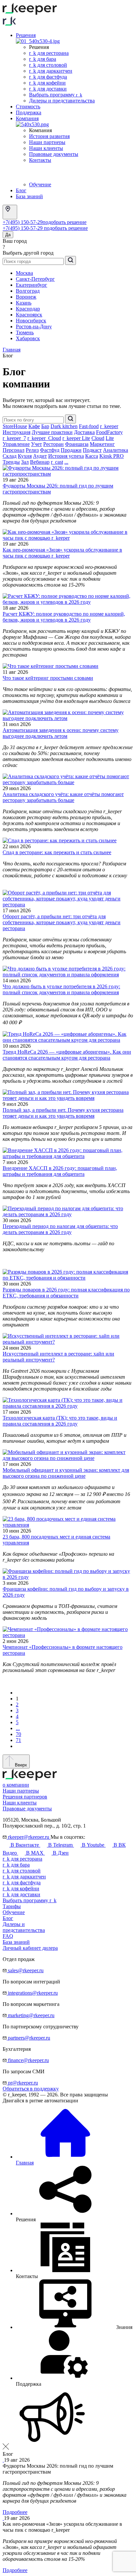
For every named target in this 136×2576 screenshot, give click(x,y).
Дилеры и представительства (62, 101)
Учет (36, 444)
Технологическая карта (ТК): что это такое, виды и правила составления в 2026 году (60, 1421)
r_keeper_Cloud (44, 438)
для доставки (21, 1894)
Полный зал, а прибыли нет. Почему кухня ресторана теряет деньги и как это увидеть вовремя (63, 1113)
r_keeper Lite (76, 438)
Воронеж (26, 297)
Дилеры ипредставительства (24, 1927)
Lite (110, 438)
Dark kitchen (64, 426)
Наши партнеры (47, 142)
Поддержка (29, 112)
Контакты (40, 160)
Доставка (84, 432)
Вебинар (40, 462)
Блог (21, 190)
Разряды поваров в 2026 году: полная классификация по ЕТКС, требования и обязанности (66, 1293)
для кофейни (21, 1888)
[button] (74, 2327)
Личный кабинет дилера (30, 1948)
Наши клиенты (46, 148)
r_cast (57, 462)
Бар (45, 426)
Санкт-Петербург (35, 279)
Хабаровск (28, 338)
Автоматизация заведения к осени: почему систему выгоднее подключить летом (61, 733)
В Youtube (93, 1845)
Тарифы (12, 1906)
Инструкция (17, 432)
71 (18, 1740)
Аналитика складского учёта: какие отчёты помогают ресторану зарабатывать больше (63, 797)
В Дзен (60, 1853)
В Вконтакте (25, 1845)
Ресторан (53, 444)
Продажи (71, 450)
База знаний (29, 196)
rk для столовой (48, 65)
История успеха (66, 456)
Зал (25, 462)
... (66, 462)
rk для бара (43, 59)
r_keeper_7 (14, 438)
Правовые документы (54, 154)
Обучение (40, 184)
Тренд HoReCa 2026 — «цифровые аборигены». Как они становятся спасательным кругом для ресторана (67, 1055)
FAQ (8, 1936)
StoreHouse (15, 426)
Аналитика (116, 450)
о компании (16, 1785)
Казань (24, 303)
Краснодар (28, 309)
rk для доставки (48, 89)
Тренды (11, 462)
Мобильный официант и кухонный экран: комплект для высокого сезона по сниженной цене (66, 1473)
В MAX (35, 1853)
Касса (92, 456)
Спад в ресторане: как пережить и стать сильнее (57, 852)
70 (18, 1734)
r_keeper (109, 426)
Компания (27, 118)
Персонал (14, 450)
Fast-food (89, 426)
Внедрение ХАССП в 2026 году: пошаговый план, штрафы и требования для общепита (60, 1171)
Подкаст (92, 450)
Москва (24, 273)
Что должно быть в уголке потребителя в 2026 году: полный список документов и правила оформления (61, 989)
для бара (16, 1865)
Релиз (32, 450)
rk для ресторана (49, 53)
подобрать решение (65, 222)
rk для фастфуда (48, 77)
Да (8, 235)
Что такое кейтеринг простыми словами (48, 678)
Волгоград (28, 291)
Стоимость (28, 107)
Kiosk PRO (112, 456)
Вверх (20, 1765)
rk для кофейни (47, 83)
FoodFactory (109, 432)
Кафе (34, 426)
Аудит (40, 456)
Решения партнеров (25, 1797)
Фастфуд (50, 450)
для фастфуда (22, 1883)
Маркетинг (102, 444)
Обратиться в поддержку (31, 2089)
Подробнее (15, 2512)
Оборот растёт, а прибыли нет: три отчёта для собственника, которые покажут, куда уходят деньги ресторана (62, 922)
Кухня (25, 456)
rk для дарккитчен (51, 71)
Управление (16, 444)
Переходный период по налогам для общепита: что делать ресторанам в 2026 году (60, 1229)
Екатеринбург (32, 285)
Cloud (98, 438)
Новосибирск (31, 321)
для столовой (22, 1871)
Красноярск (29, 315)
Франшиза (77, 444)
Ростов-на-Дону (34, 327)
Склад (10, 456)
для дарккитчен (24, 1877)
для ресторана (22, 1859)
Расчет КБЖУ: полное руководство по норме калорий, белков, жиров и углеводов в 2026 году (64, 617)
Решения (26, 35)
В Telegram (60, 1845)
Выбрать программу (56, 95)
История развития (49, 136)
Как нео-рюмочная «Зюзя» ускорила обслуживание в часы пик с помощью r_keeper (62, 553)
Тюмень (25, 332)
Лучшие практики (52, 432)
